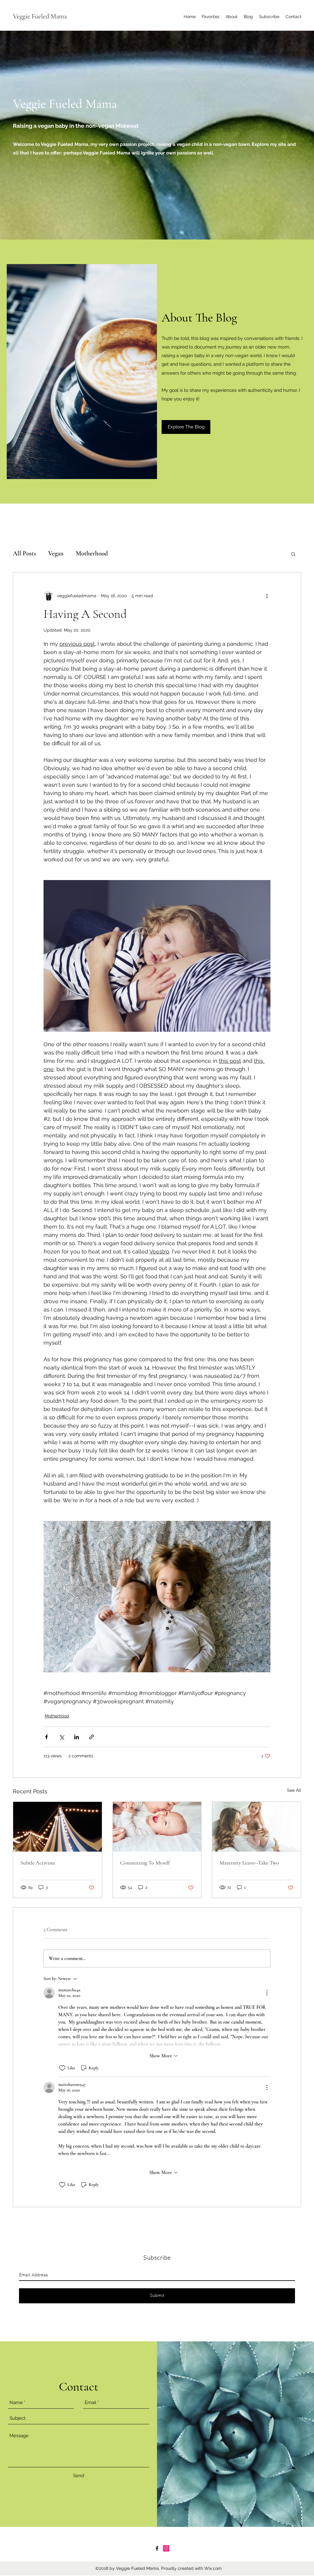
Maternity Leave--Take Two (249, 1863)
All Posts (24, 553)
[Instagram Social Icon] (166, 2548)
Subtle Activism (38, 1863)
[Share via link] (92, 1737)
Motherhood (92, 553)
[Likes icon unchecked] (62, 2068)
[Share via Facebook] (46, 1737)
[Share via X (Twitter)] (61, 1737)
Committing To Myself (145, 1863)
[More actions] (267, 596)
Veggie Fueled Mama (40, 16)
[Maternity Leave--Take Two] (257, 1827)
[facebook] (157, 2548)
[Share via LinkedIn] (77, 1737)
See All (294, 1790)
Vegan (56, 553)
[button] (186, 427)
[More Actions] (267, 1993)
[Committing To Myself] (157, 1827)
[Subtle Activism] (57, 1827)
